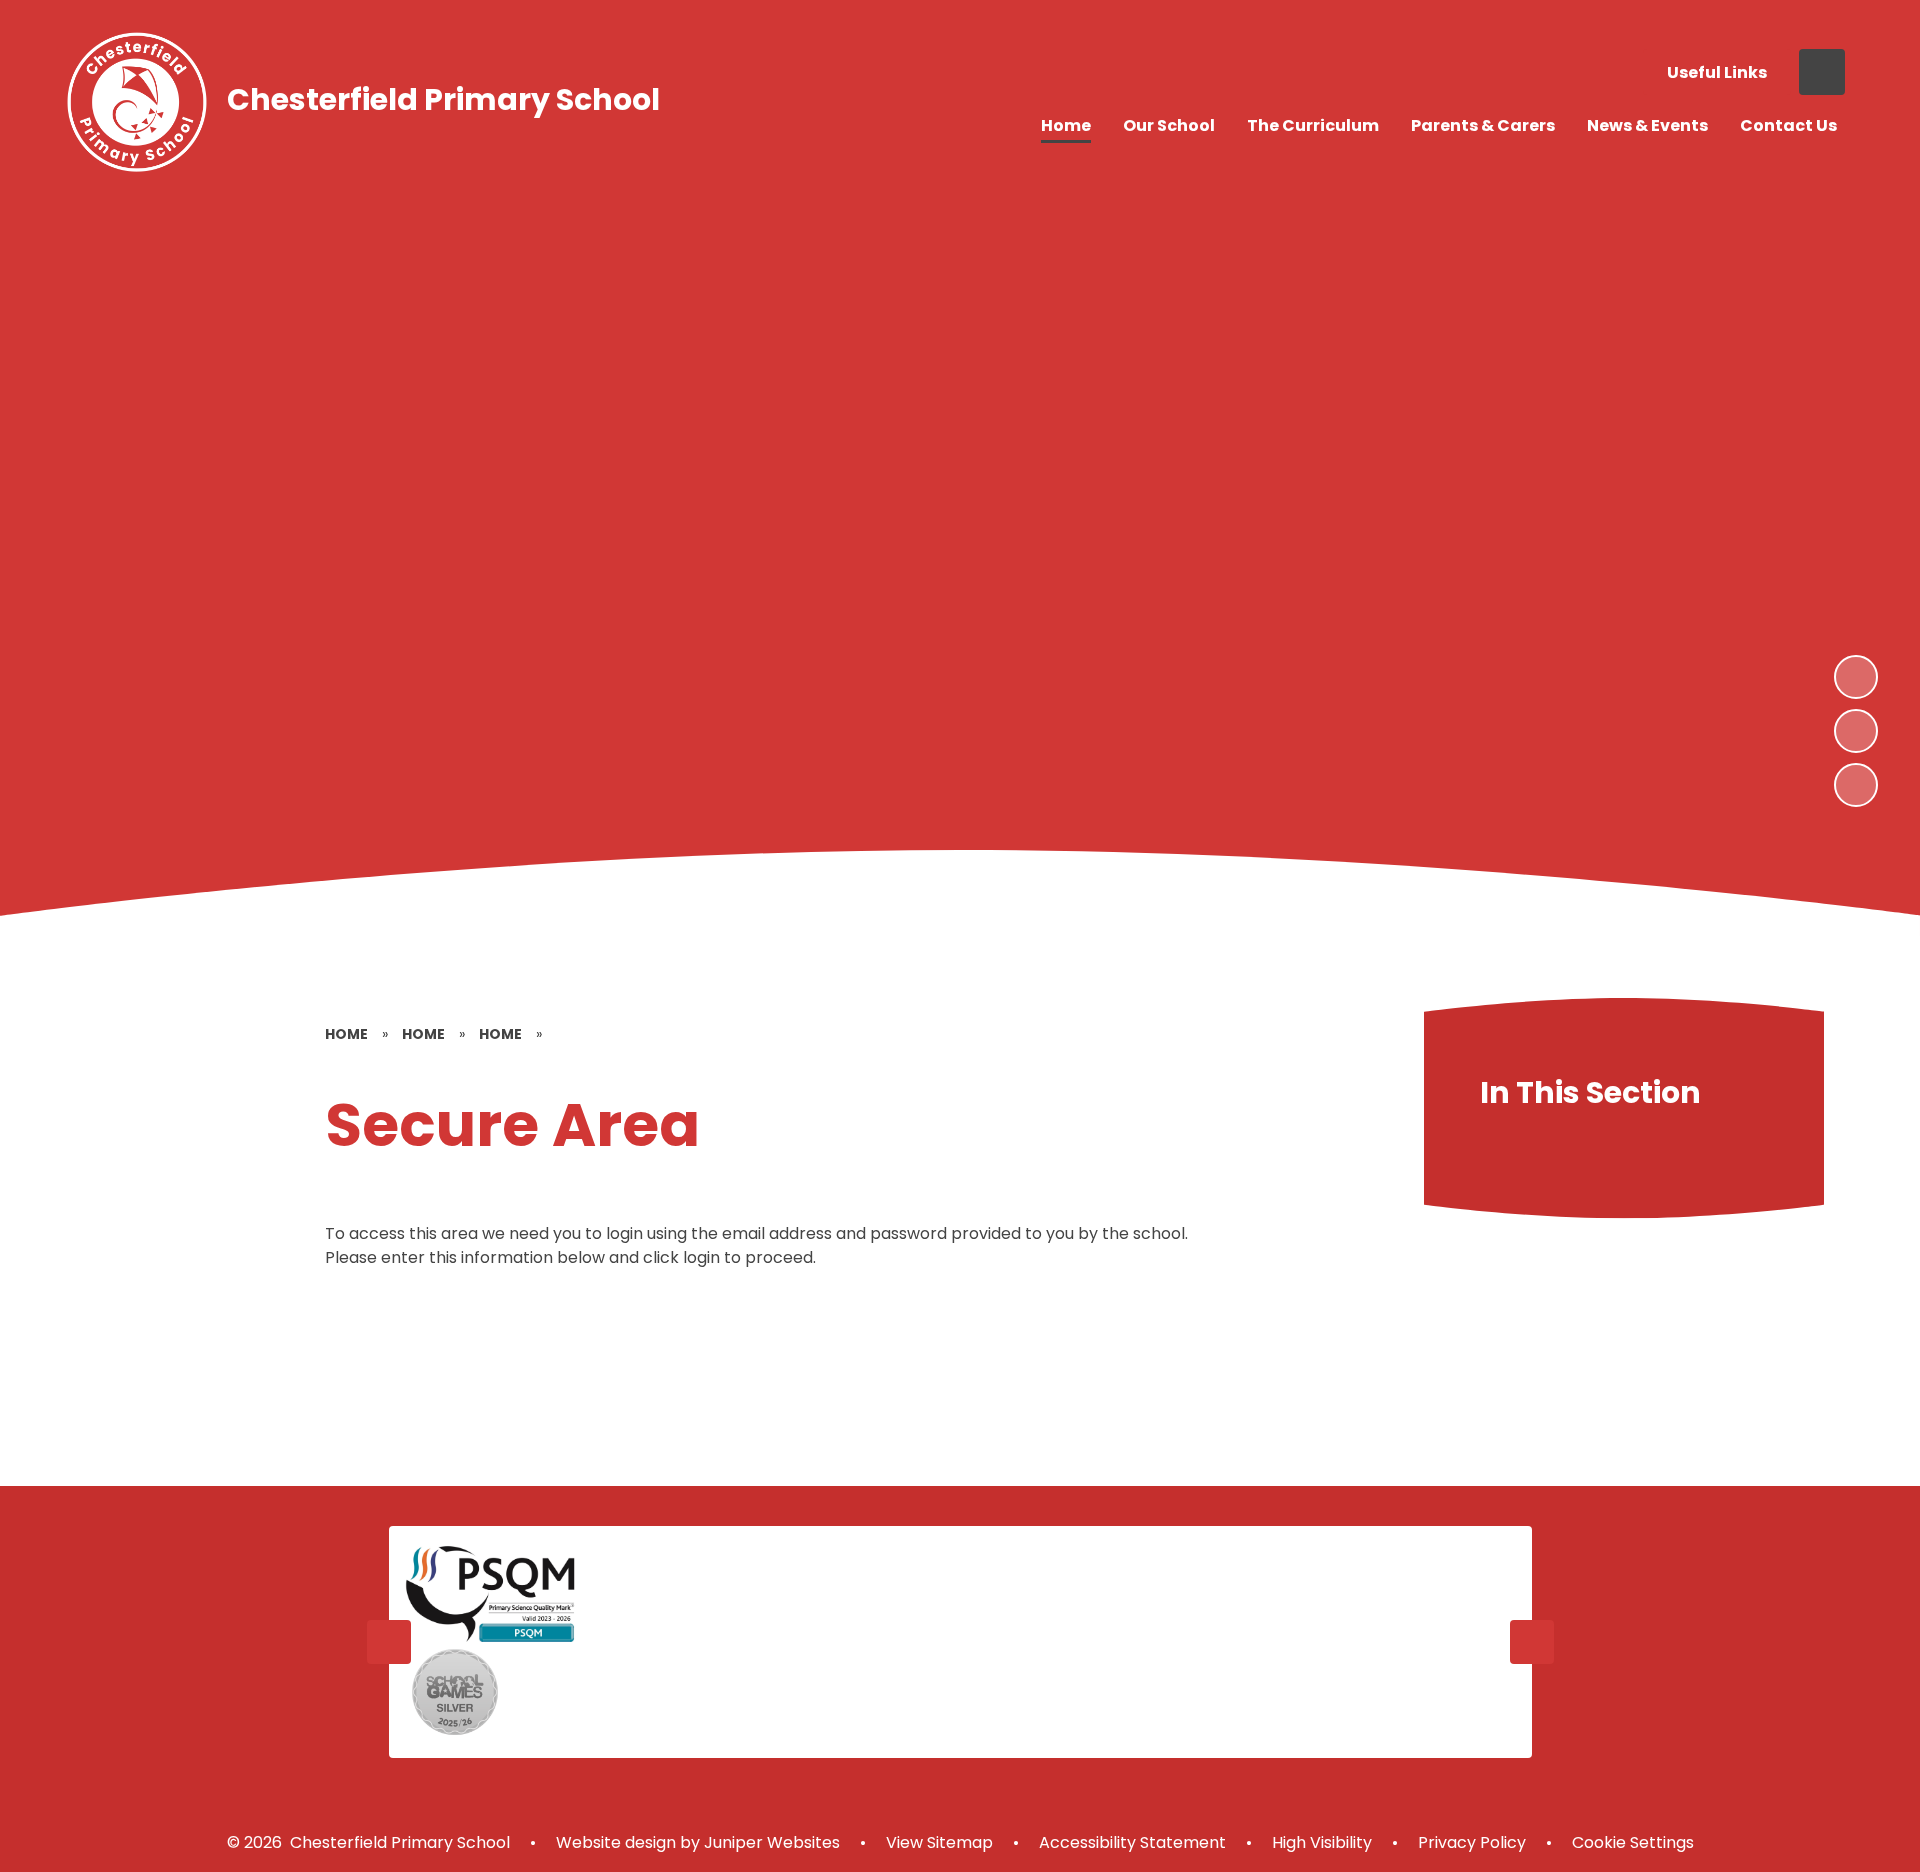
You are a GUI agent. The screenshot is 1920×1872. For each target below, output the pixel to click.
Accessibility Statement (1132, 1842)
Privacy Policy (1472, 1842)
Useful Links (1717, 72)
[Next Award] (1532, 1642)
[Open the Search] (1822, 72)
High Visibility (1322, 1842)
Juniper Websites (770, 1842)
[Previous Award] (389, 1642)
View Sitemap (939, 1842)
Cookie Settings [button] (1633, 1842)
